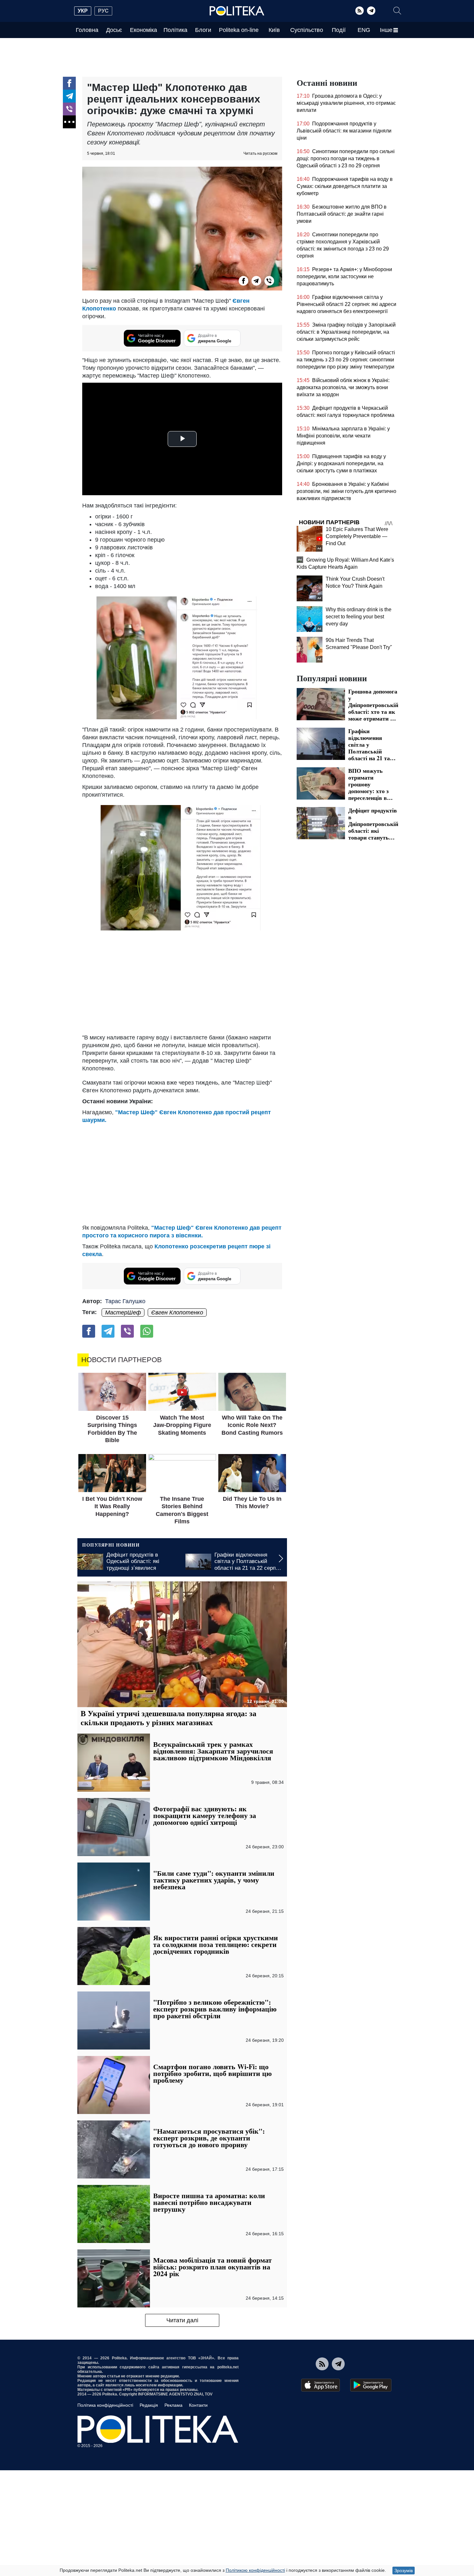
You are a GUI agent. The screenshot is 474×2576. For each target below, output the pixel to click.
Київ (274, 30)
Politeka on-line (239, 30)
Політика (175, 30)
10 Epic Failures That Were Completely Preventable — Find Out (357, 536)
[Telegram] (371, 11)
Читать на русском (260, 153)
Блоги (203, 30)
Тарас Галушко (125, 1301)
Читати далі (182, 2320)
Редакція (149, 2405)
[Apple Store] (321, 2385)
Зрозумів (404, 2571)
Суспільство (307, 30)
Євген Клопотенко (177, 1313)
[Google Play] (371, 2385)
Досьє (114, 30)
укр (83, 11)
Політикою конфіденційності (255, 2570)
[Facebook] (69, 83)
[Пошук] (397, 11)
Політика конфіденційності (105, 2405)
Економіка (143, 30)
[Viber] (69, 109)
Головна (87, 30)
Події (339, 30)
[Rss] (360, 11)
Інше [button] (386, 30)
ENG (364, 30)
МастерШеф (123, 1313)
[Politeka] (237, 11)
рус (103, 11)
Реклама (173, 2405)
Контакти (198, 2405)
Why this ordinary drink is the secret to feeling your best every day (359, 617)
